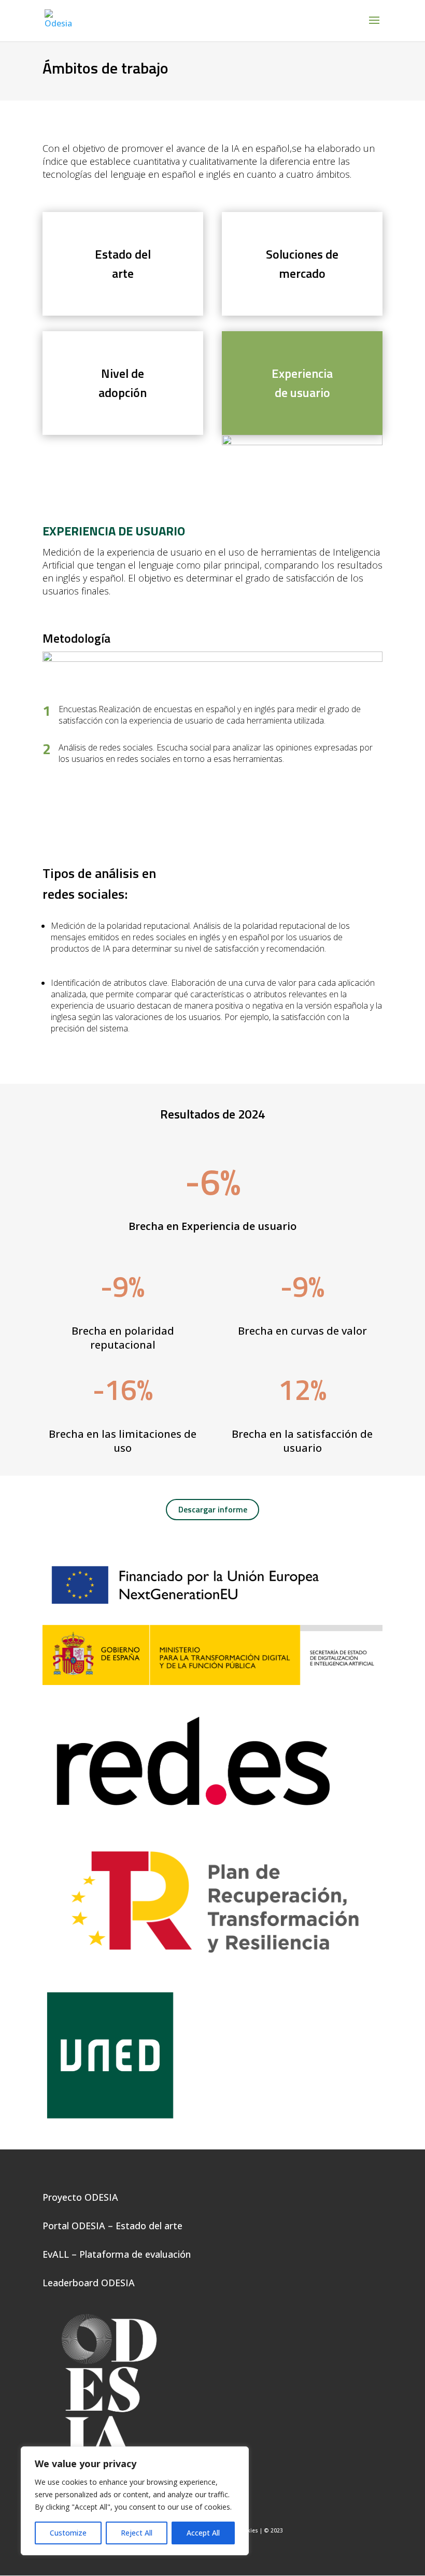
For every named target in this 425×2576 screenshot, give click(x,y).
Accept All (203, 2533)
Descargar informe (213, 1509)
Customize (68, 2533)
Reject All (137, 2533)
